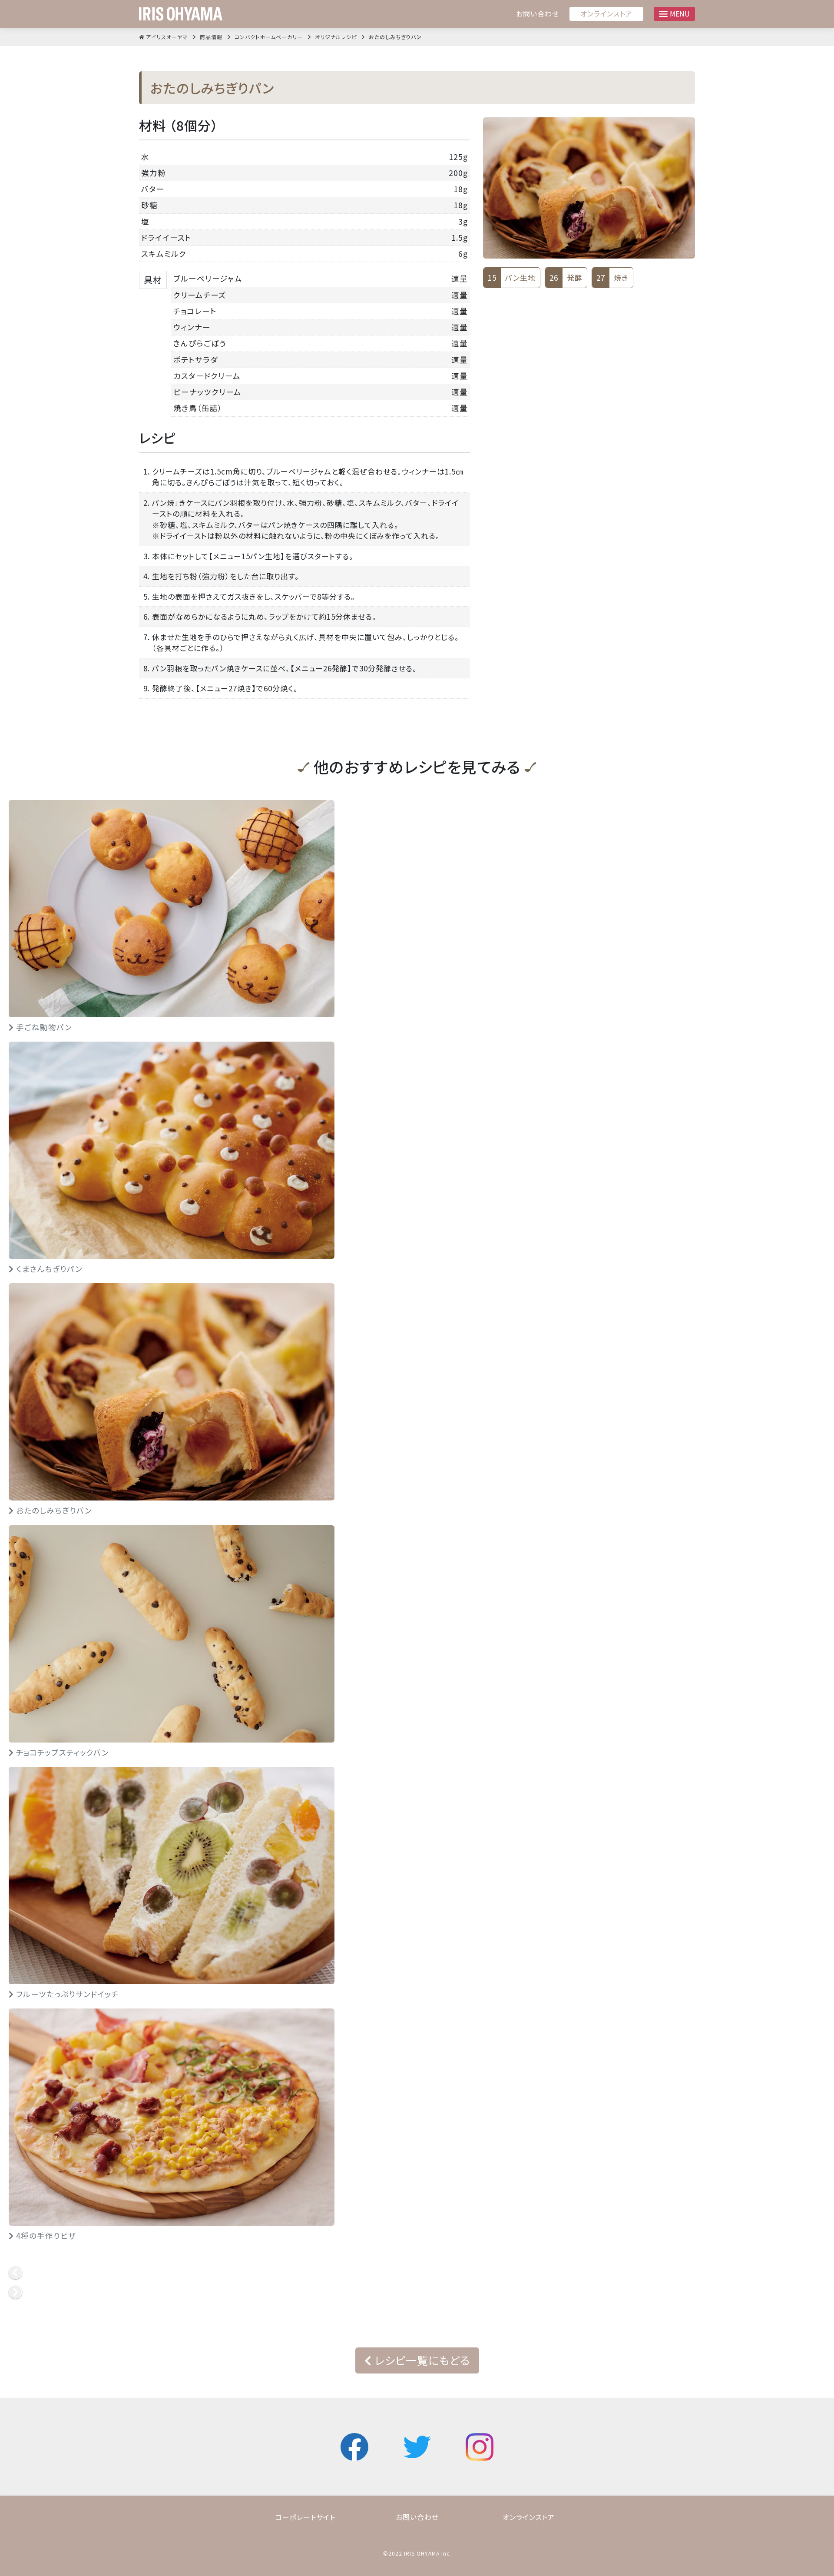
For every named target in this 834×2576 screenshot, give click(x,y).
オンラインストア (606, 13)
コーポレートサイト (305, 2517)
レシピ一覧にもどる (421, 2360)
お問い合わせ (538, 14)
